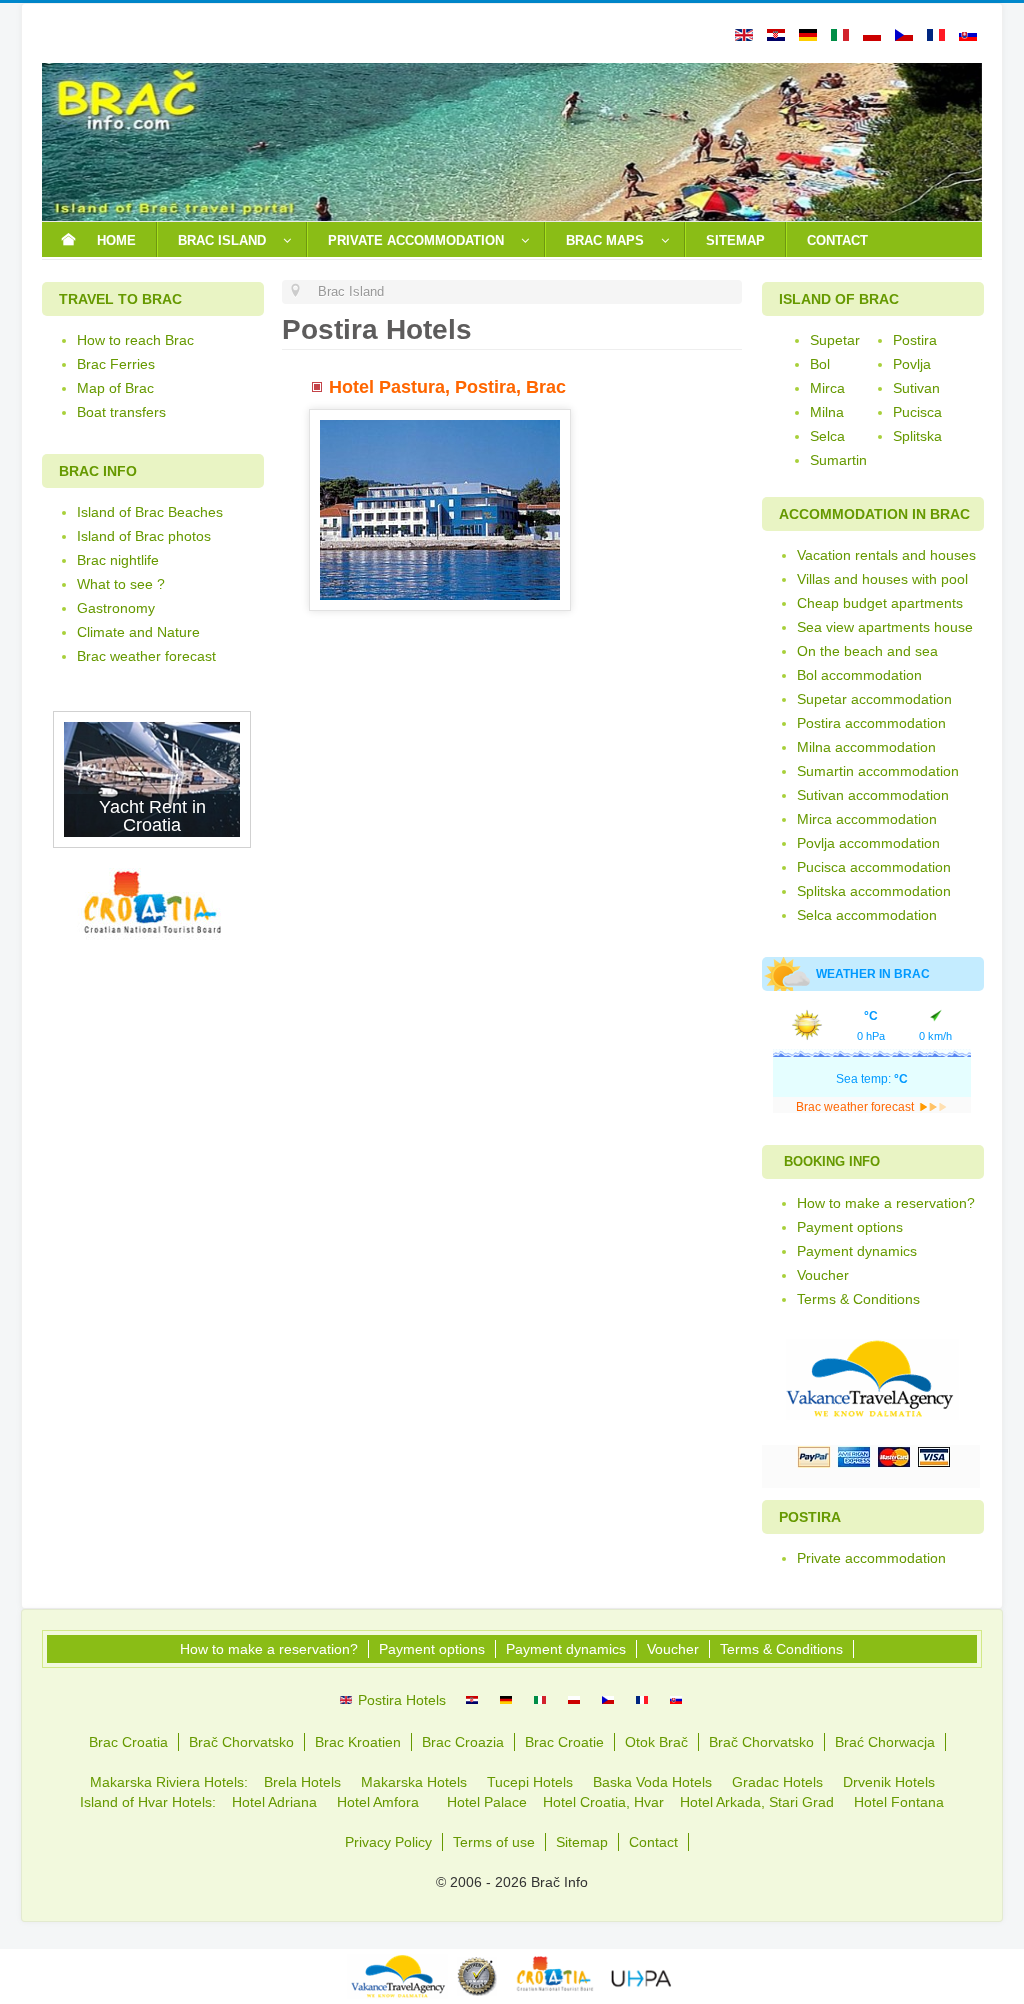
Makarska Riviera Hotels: (169, 1782)
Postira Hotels (400, 1700)
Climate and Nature (138, 632)
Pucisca (917, 412)
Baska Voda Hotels (654, 1782)
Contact (653, 1842)
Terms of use (494, 1842)
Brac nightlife (118, 560)
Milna (827, 412)
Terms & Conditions (858, 1299)
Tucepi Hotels (530, 1782)
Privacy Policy (388, 1842)
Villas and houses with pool (882, 579)
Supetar (835, 340)
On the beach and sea (867, 651)
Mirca (827, 388)
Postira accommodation (871, 723)
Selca (827, 436)
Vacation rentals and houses (886, 555)
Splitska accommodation (874, 891)
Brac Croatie (564, 1742)
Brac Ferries (116, 364)
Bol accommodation (859, 675)
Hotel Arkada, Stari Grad (757, 1802)
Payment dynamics (857, 1251)
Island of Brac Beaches (150, 512)
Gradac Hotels (777, 1782)
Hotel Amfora (380, 1802)
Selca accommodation (867, 915)
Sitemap (582, 1842)
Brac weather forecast (146, 656)
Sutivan (916, 388)
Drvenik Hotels (889, 1782)
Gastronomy (116, 608)
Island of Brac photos (144, 536)
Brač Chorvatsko (241, 1742)
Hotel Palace (487, 1802)
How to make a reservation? (886, 1203)
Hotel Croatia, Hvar (605, 1802)
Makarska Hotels (416, 1782)
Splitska (917, 436)
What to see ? (121, 584)
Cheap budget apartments (880, 603)
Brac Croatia (128, 1742)
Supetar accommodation (874, 699)
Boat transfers (121, 412)
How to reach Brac (135, 340)
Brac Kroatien (358, 1742)
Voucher (823, 1275)
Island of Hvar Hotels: (148, 1802)
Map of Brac (115, 388)
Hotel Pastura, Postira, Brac (447, 387)
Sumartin (838, 460)
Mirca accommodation (867, 819)
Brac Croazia (463, 1742)
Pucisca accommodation (874, 867)
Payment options (850, 1227)
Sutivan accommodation (873, 795)
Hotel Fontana (899, 1802)
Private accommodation (871, 1558)
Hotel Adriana (274, 1802)
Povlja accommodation (868, 843)
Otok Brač (656, 1742)
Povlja (912, 364)
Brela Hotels (302, 1782)
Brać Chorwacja (885, 1742)
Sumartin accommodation (878, 771)
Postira (915, 340)
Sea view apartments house (885, 627)
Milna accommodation (866, 747)
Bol (820, 364)
